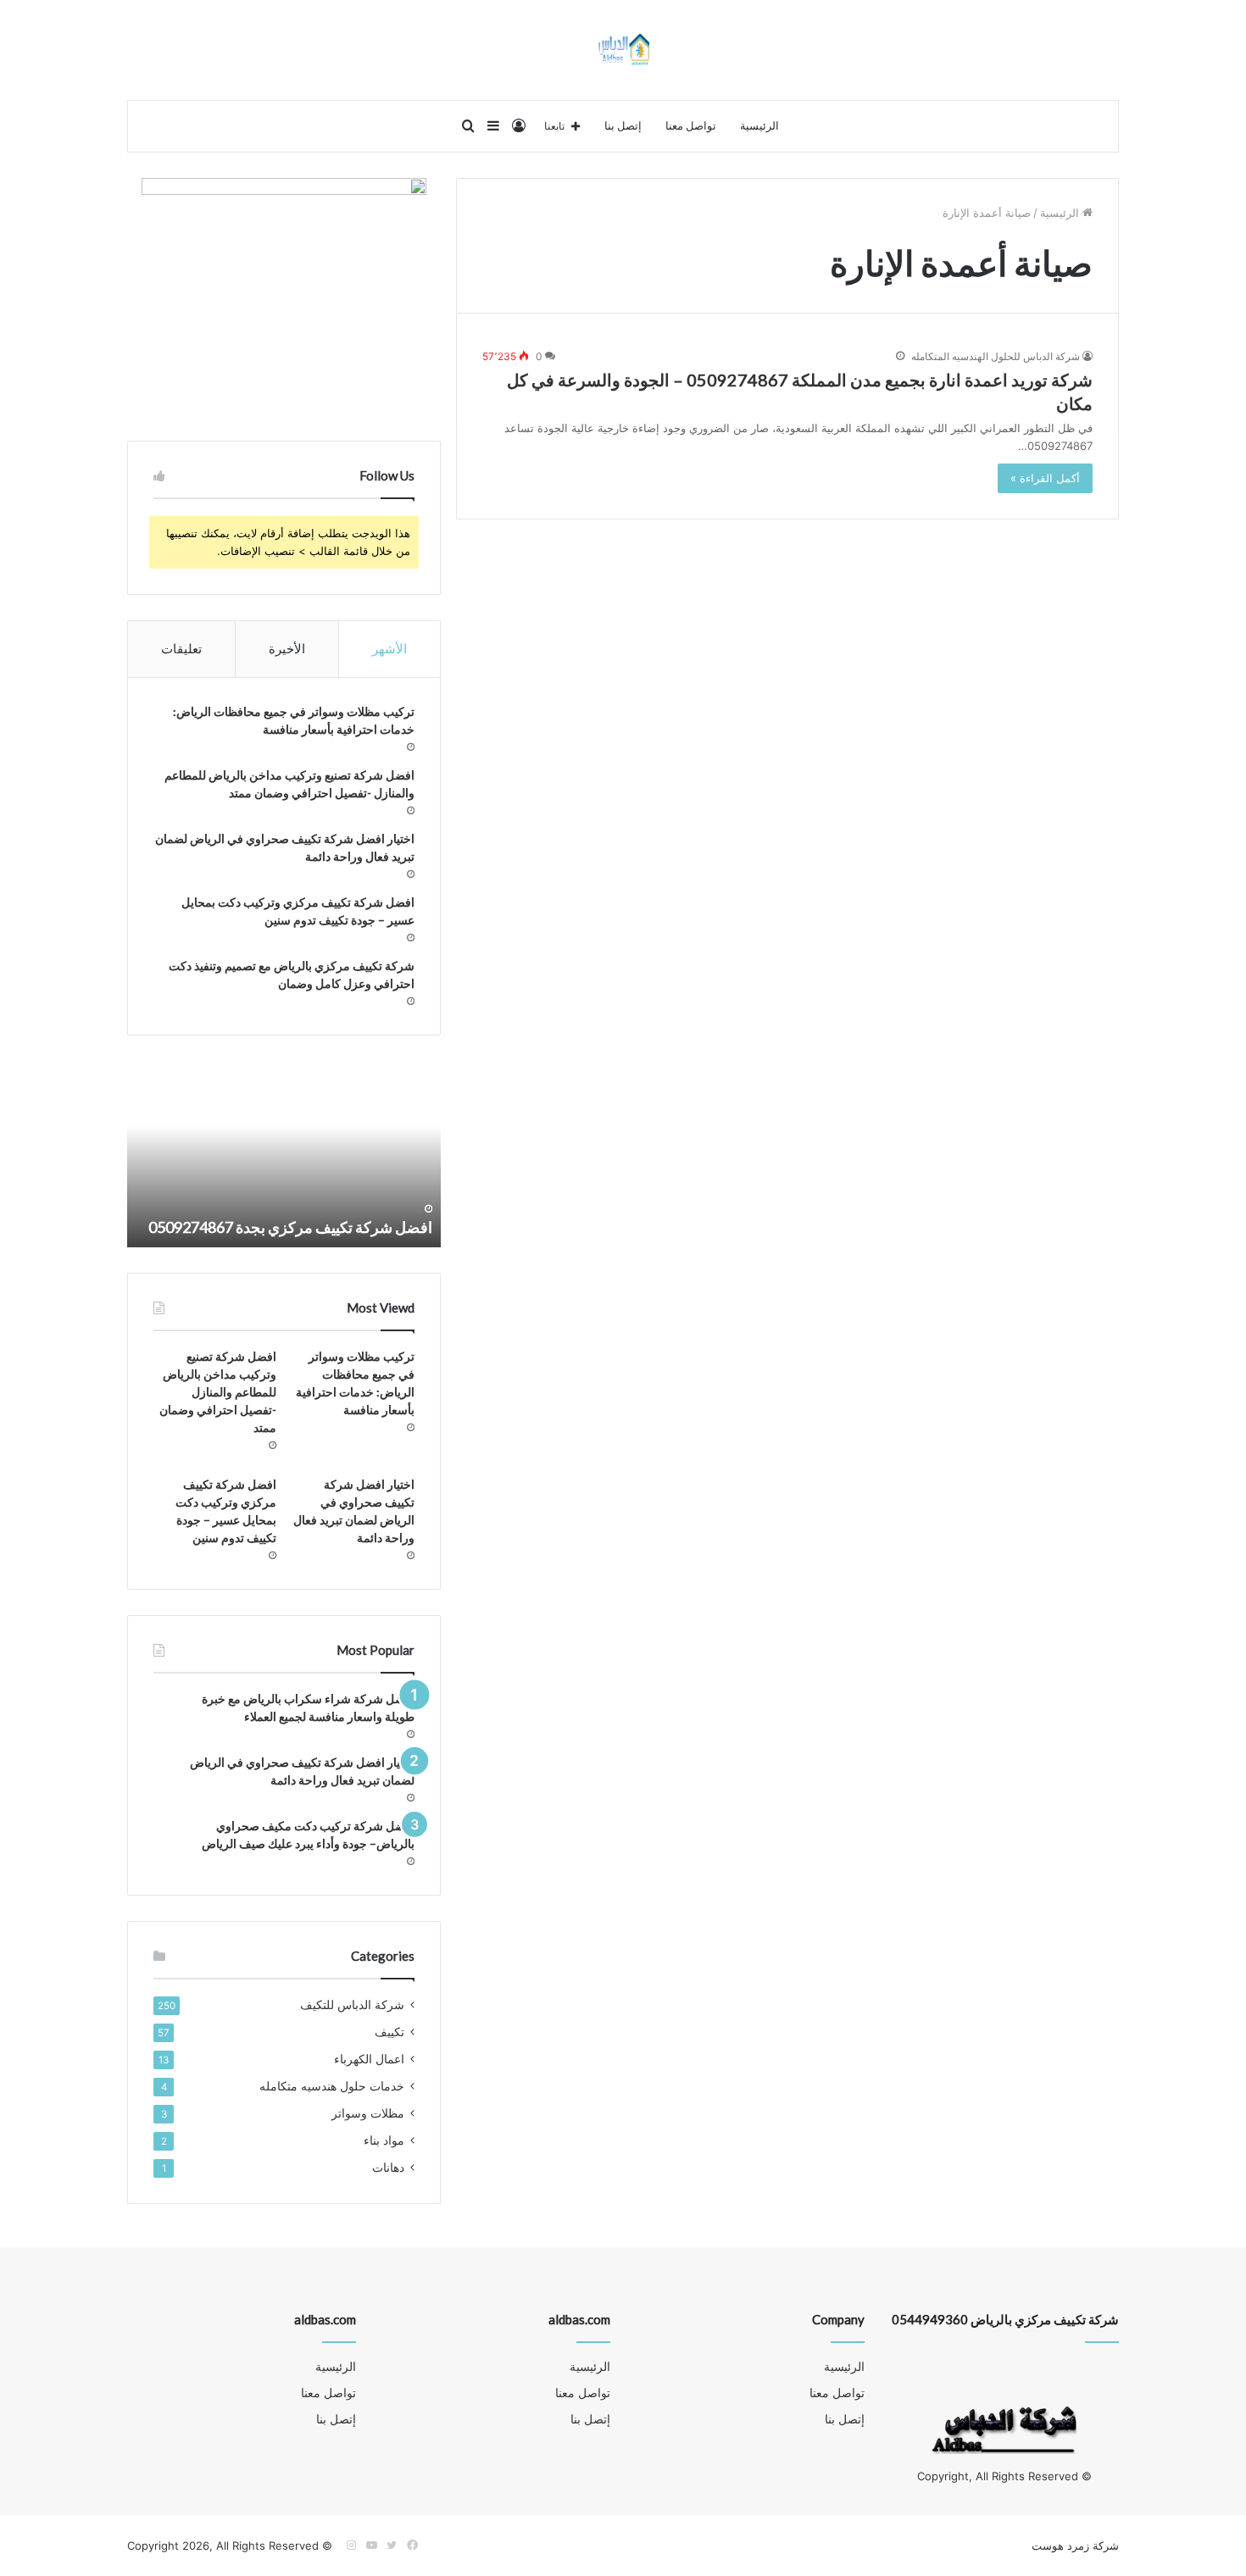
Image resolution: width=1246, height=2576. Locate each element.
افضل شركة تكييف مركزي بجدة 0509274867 (290, 1227)
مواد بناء (384, 2140)
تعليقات (181, 649)
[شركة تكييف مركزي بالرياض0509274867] (623, 50)
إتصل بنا (623, 126)
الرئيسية (759, 126)
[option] (284, 1154)
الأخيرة (287, 649)
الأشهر (389, 649)
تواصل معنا (691, 126)
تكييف (389, 2032)
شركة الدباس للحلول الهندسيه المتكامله (996, 356)
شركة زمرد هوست (1075, 2545)
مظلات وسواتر (368, 2113)
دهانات (388, 2168)
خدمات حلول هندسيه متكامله (332, 2086)
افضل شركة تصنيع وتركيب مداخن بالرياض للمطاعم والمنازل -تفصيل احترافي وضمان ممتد (218, 1392)
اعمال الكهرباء (369, 2059)
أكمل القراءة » (1045, 478)
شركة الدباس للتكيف (352, 2005)
